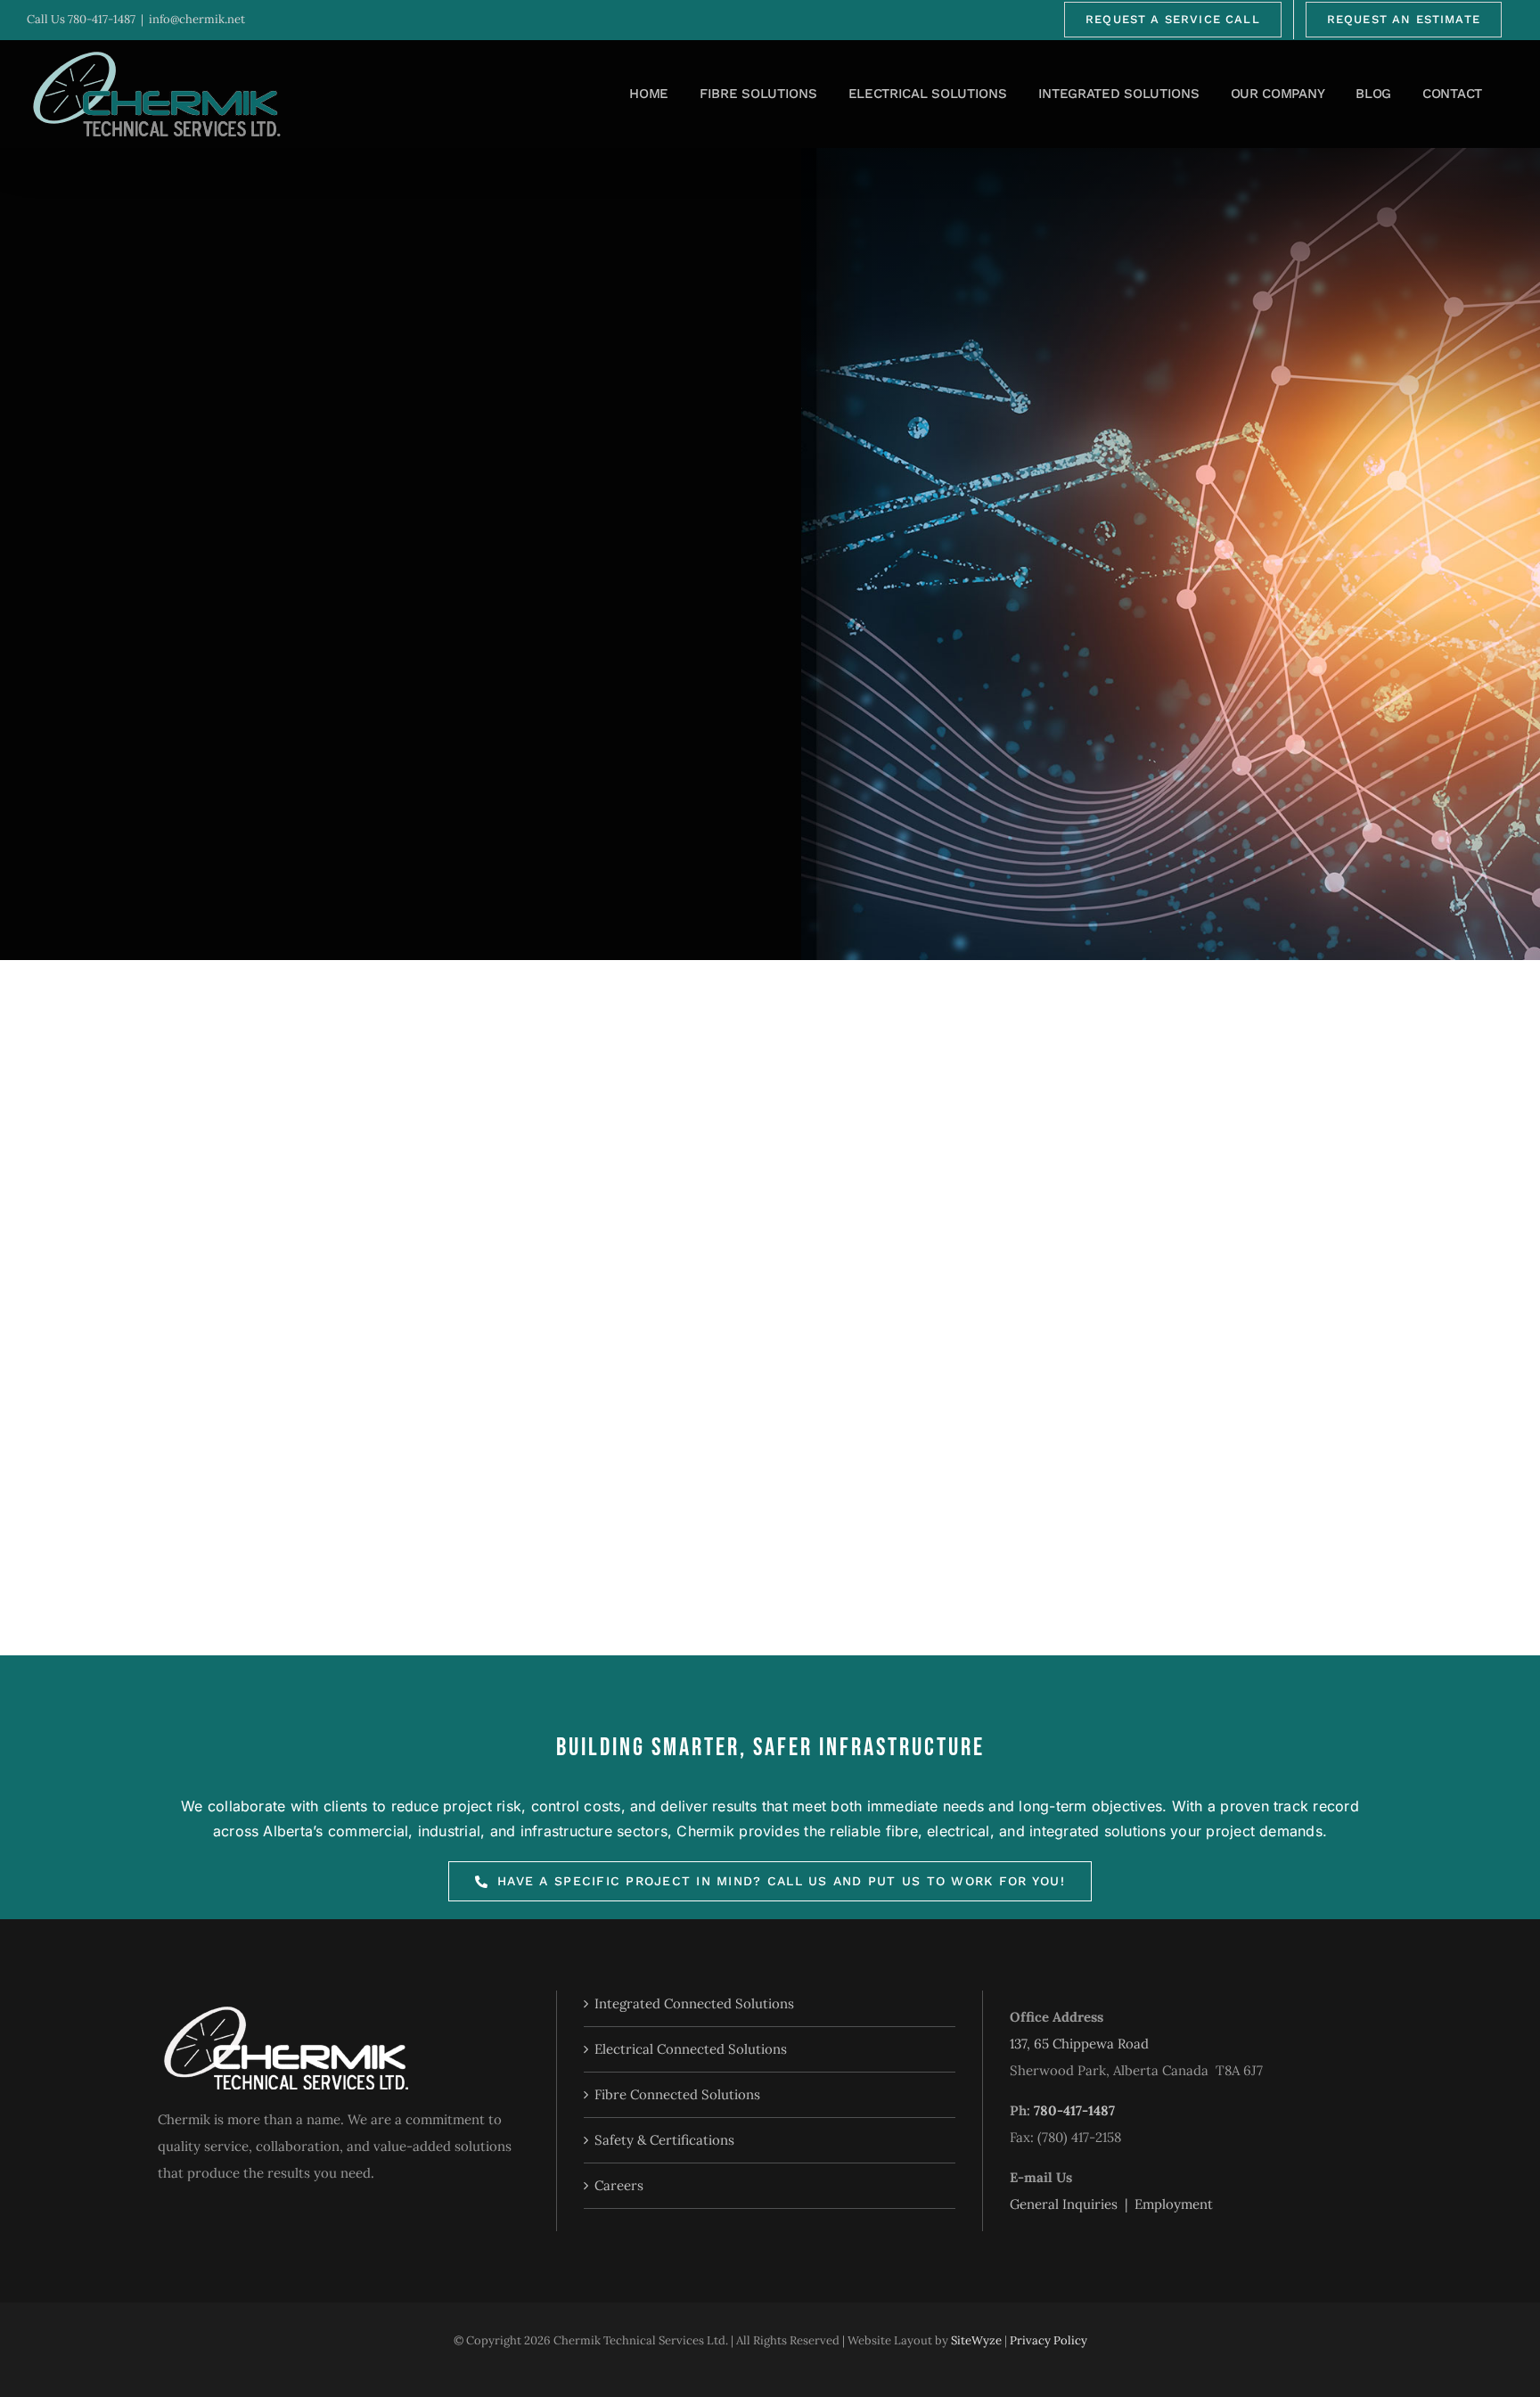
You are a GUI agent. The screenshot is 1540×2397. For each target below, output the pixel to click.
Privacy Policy (1049, 2340)
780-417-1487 (102, 19)
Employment (1174, 2204)
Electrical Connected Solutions (691, 2049)
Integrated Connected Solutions (694, 2003)
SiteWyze (976, 2340)
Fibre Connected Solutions (677, 2094)
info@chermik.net (197, 19)
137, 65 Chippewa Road (1079, 2044)
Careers (619, 2185)
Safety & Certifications (664, 2140)
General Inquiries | (1072, 2204)
